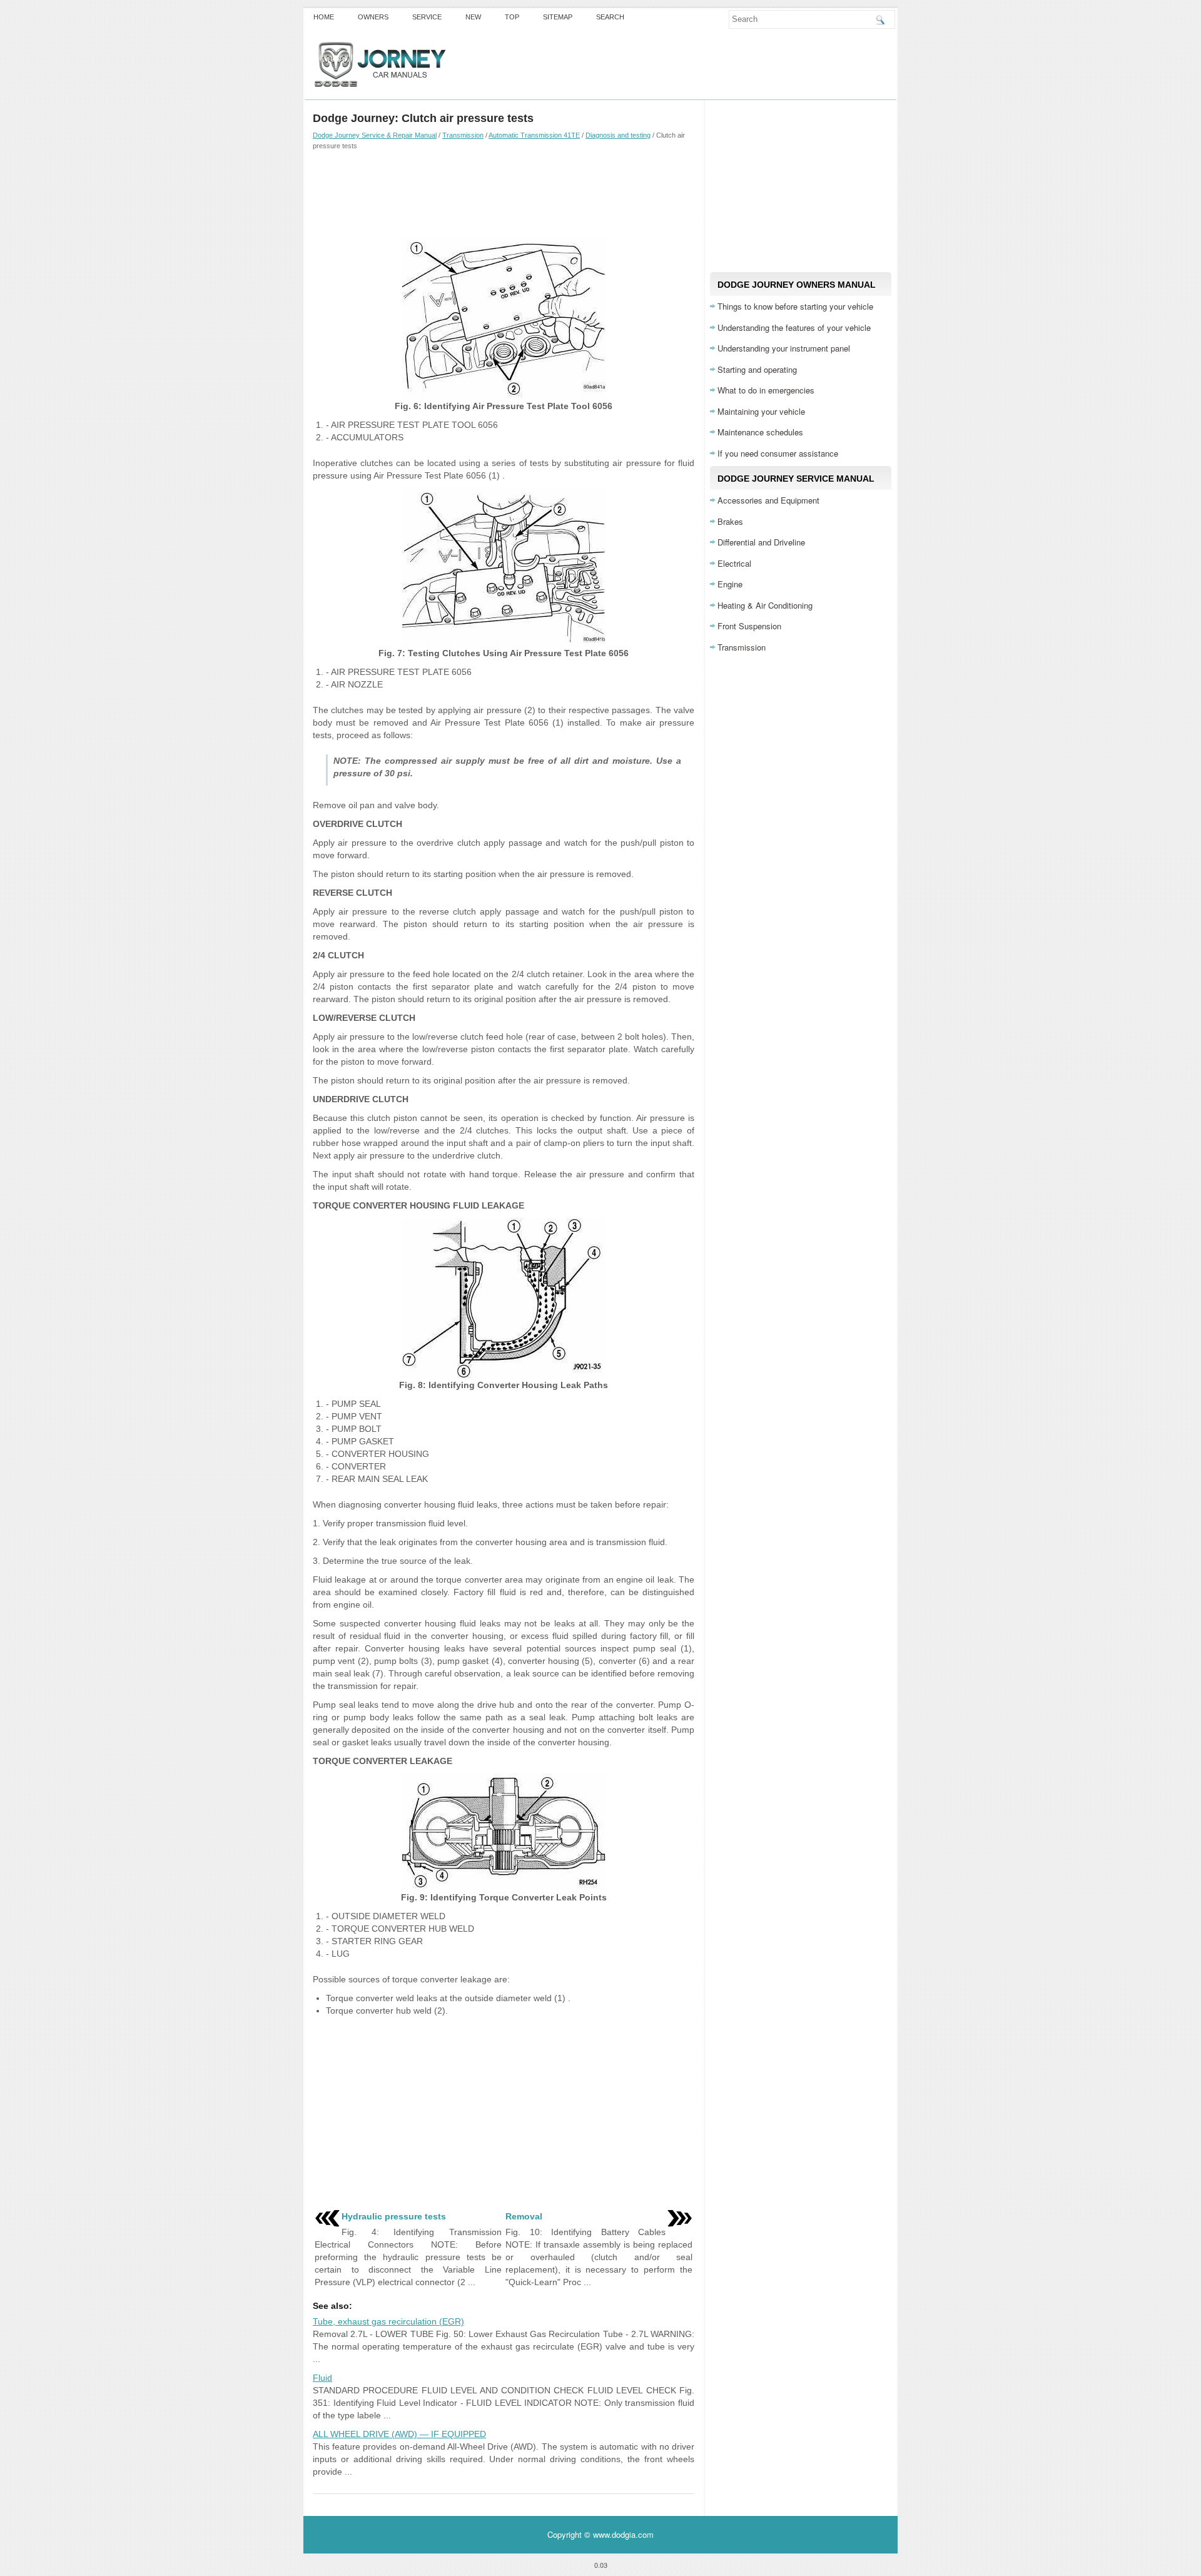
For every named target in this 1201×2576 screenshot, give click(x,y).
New (473, 17)
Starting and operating (757, 369)
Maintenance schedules (760, 432)
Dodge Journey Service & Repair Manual (375, 135)
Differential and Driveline (761, 542)
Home (324, 17)
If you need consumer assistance (778, 453)
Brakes (730, 521)
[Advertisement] (504, 193)
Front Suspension (749, 626)
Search (610, 17)
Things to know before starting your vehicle (795, 306)
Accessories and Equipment (768, 500)
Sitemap (558, 17)
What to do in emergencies (766, 390)
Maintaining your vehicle (761, 411)
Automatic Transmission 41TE (534, 135)
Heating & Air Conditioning (765, 605)
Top (512, 17)
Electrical (734, 563)
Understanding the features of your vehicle (794, 327)
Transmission (463, 135)
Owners (373, 17)
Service (427, 17)
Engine (730, 584)
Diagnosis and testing (618, 135)
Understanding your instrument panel (784, 348)
